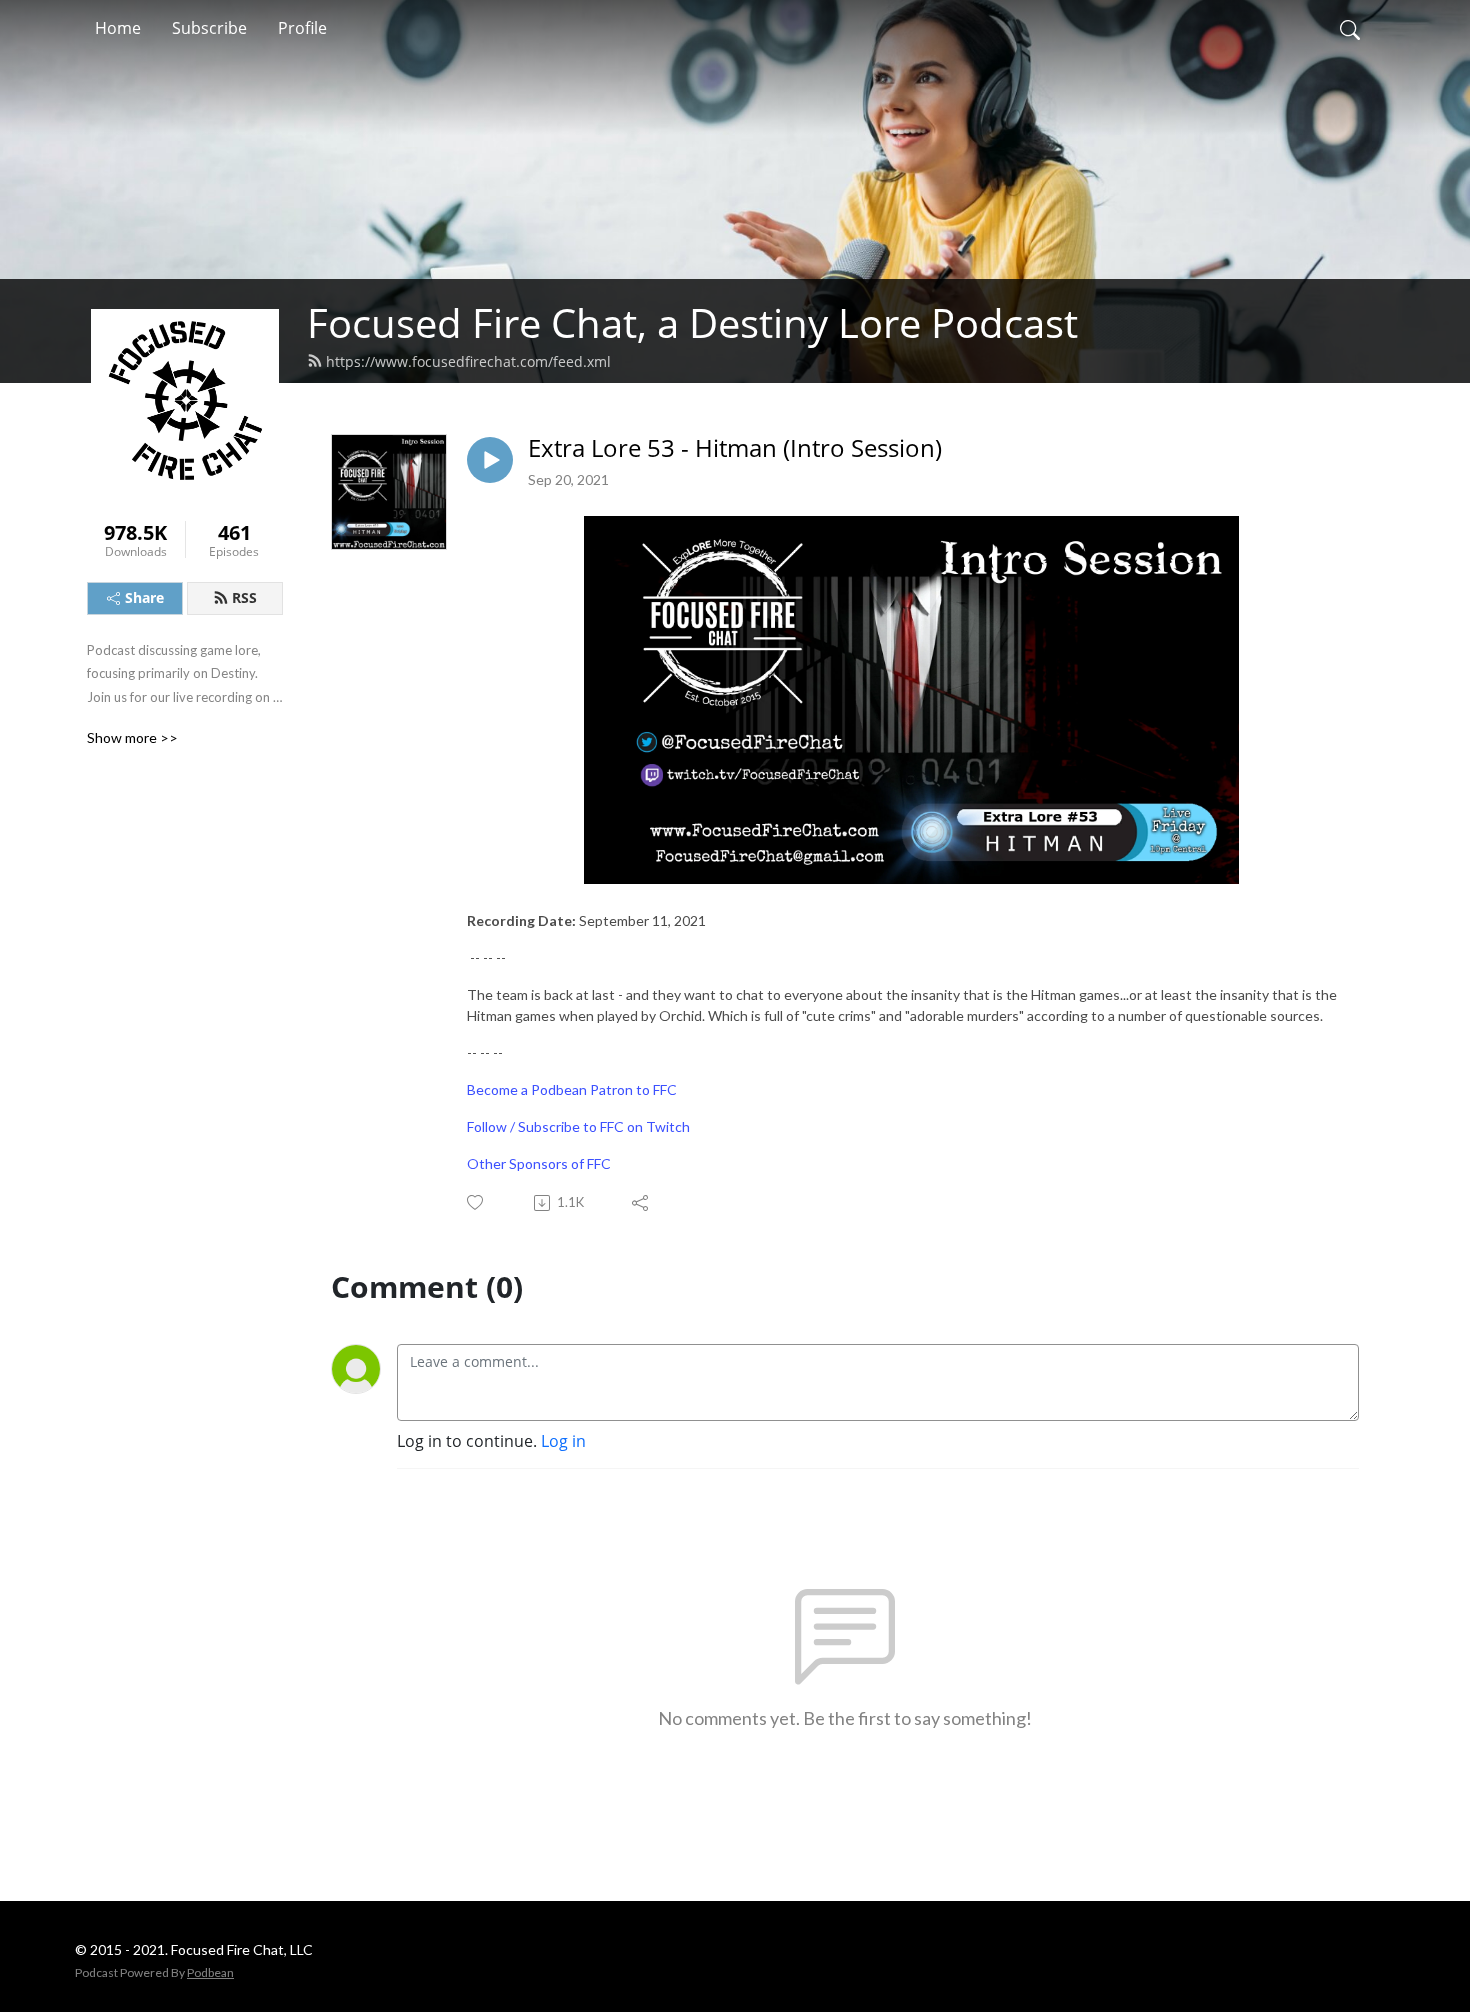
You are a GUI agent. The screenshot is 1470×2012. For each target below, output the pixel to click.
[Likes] (476, 1202)
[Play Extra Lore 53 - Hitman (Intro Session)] (490, 460)
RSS (244, 597)
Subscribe (209, 28)
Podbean (210, 1972)
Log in (563, 1441)
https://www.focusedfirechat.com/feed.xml (468, 361)
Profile (302, 28)
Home (118, 28)
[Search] (1350, 28)
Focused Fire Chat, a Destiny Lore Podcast (692, 322)
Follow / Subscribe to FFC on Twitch (578, 1126)
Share (144, 597)
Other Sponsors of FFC (539, 1163)
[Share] (641, 1203)
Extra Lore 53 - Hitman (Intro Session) (735, 448)
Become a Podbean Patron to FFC (572, 1089)
